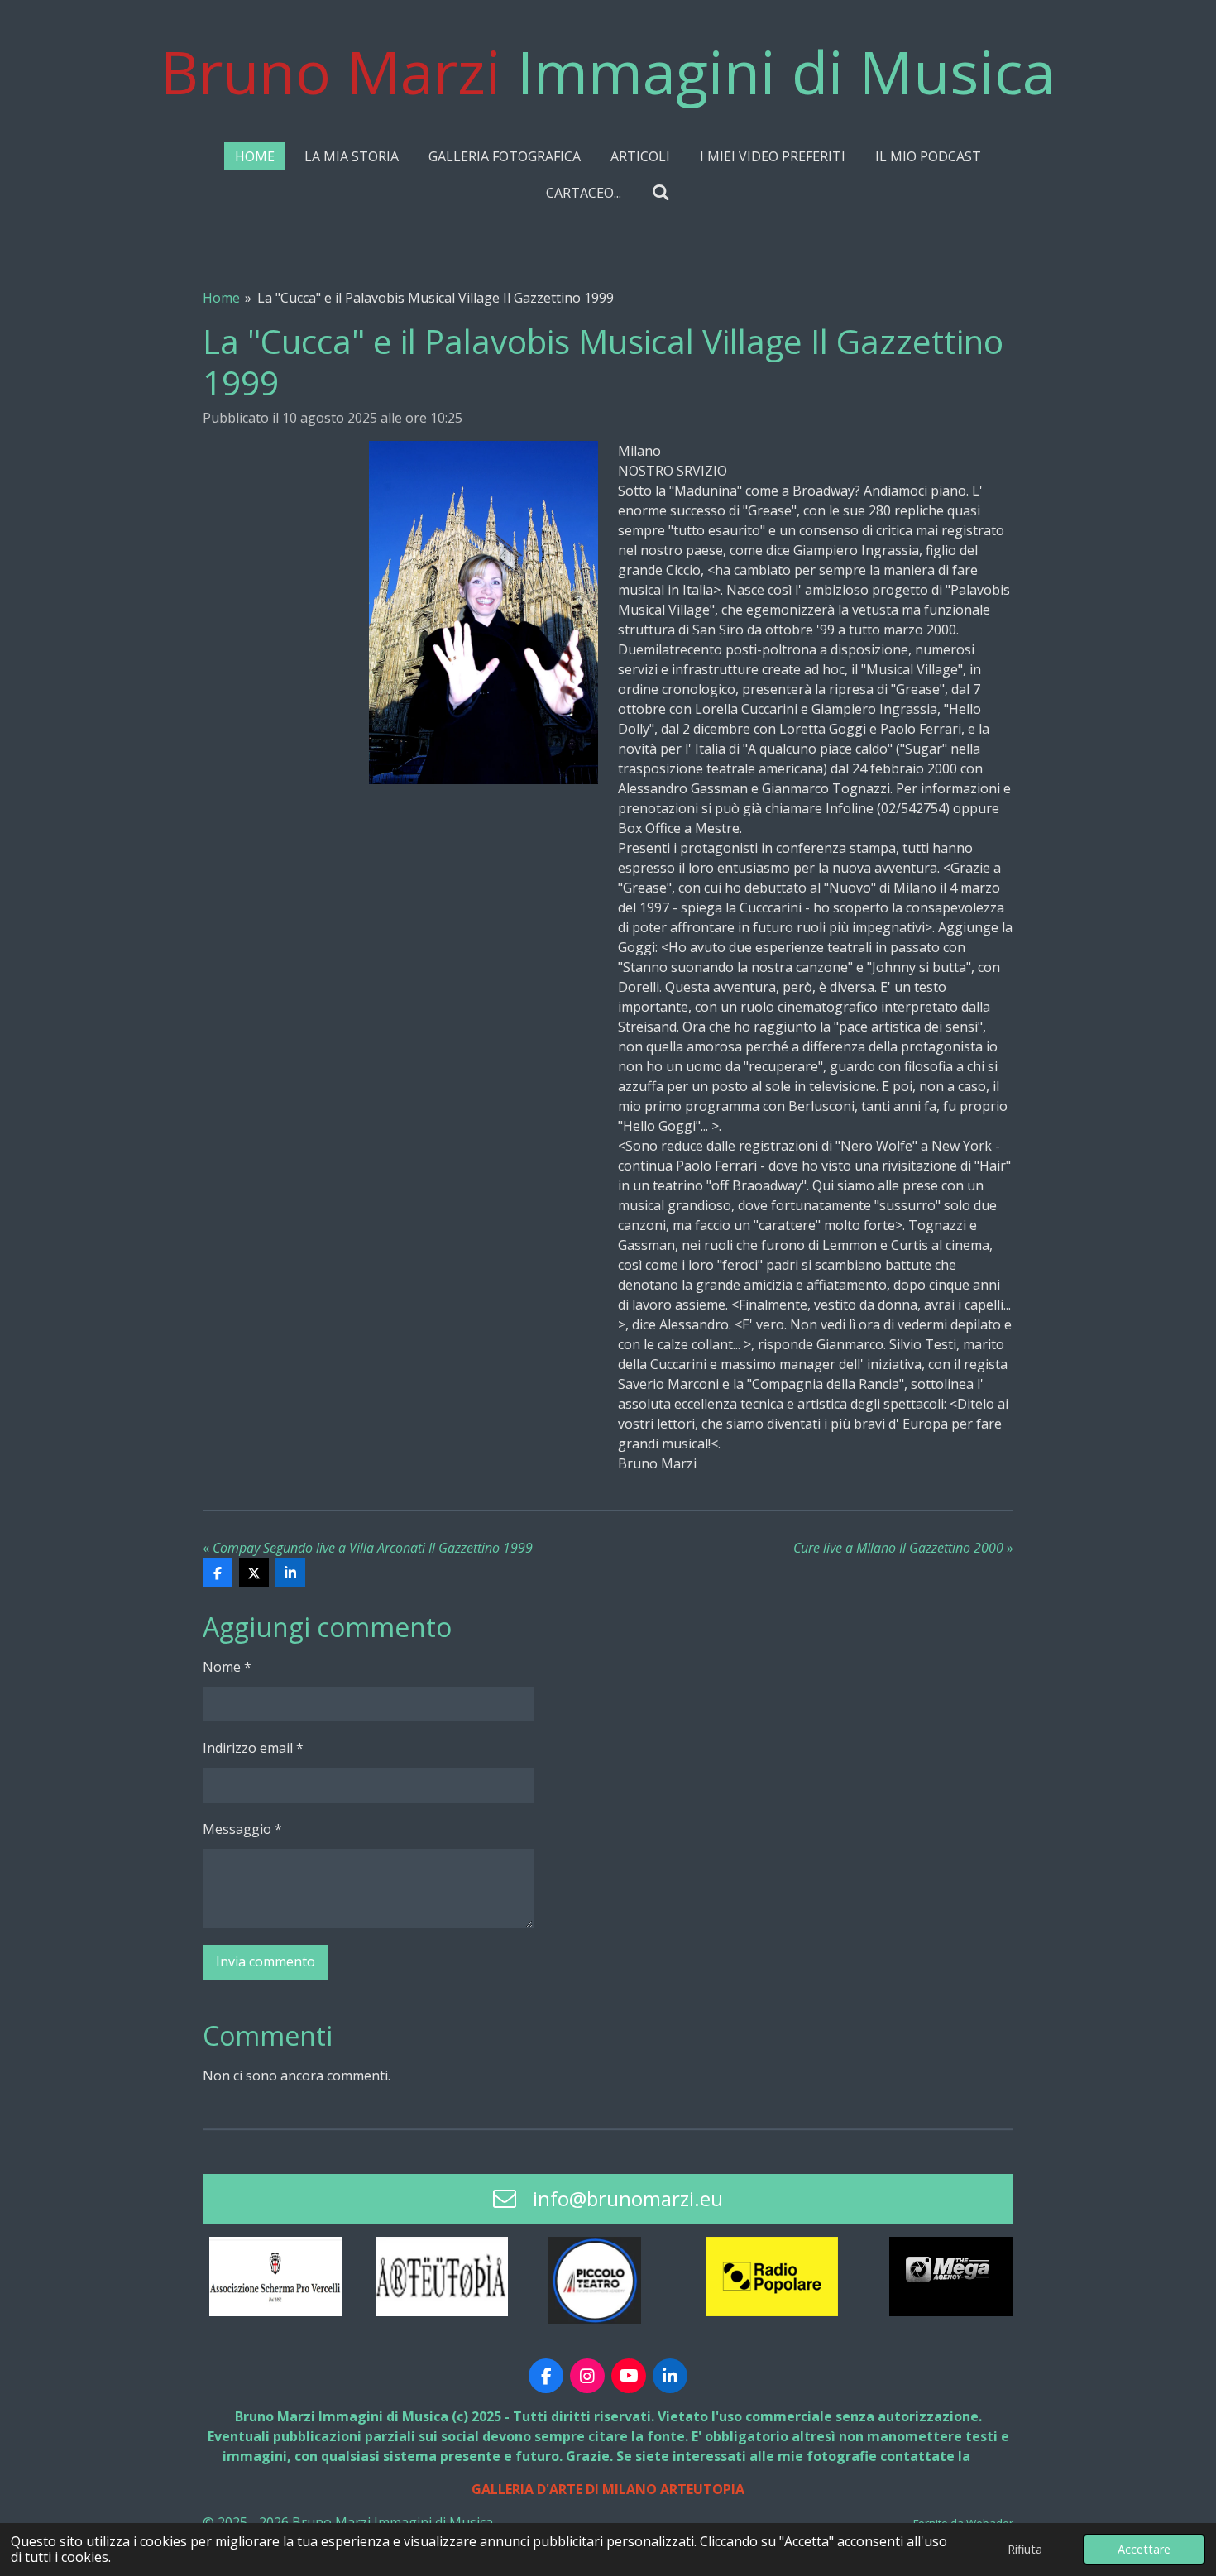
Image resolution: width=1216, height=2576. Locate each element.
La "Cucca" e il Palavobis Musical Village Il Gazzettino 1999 (436, 298)
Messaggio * (242, 1829)
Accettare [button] (1144, 2549)
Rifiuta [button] (1025, 2549)
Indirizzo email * (253, 1748)
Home (221, 298)
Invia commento (266, 1961)
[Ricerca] (660, 192)
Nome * (227, 1667)
